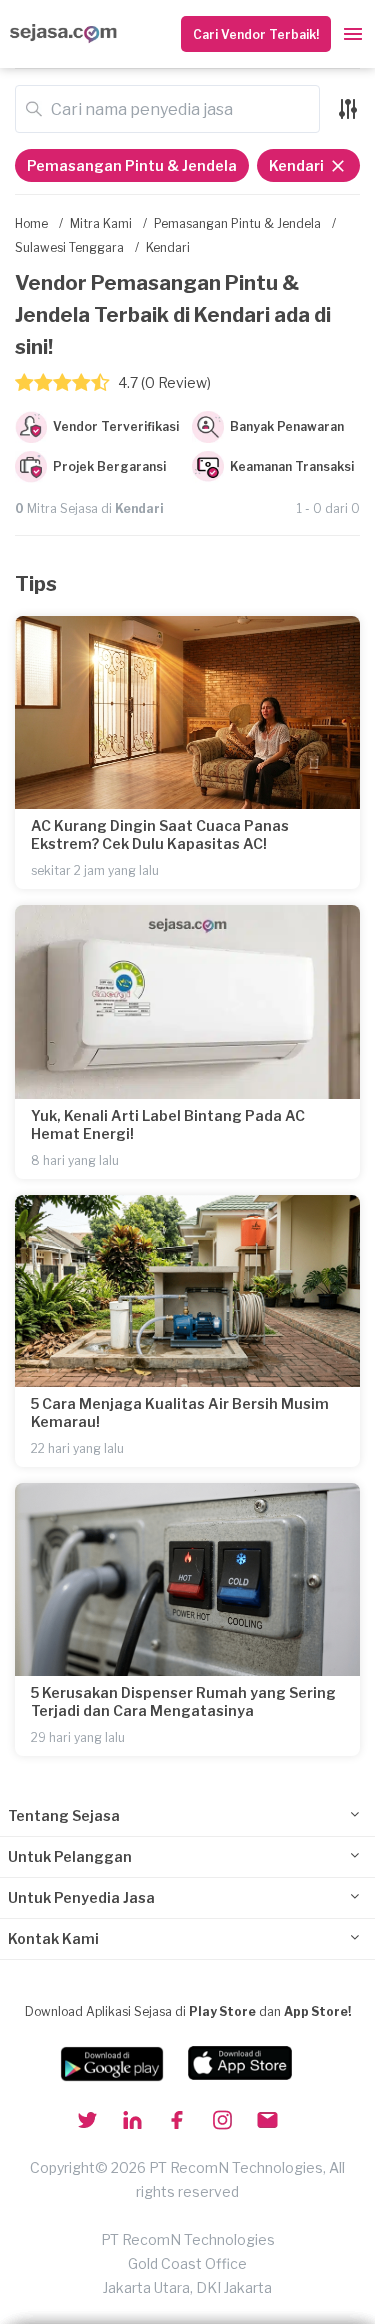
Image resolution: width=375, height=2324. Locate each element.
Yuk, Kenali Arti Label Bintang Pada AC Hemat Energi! (168, 1124)
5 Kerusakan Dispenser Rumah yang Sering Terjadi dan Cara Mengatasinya (183, 1701)
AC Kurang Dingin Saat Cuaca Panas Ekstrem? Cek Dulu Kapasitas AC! (160, 834)
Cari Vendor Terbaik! (256, 34)
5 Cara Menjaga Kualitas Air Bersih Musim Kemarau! (180, 1412)
